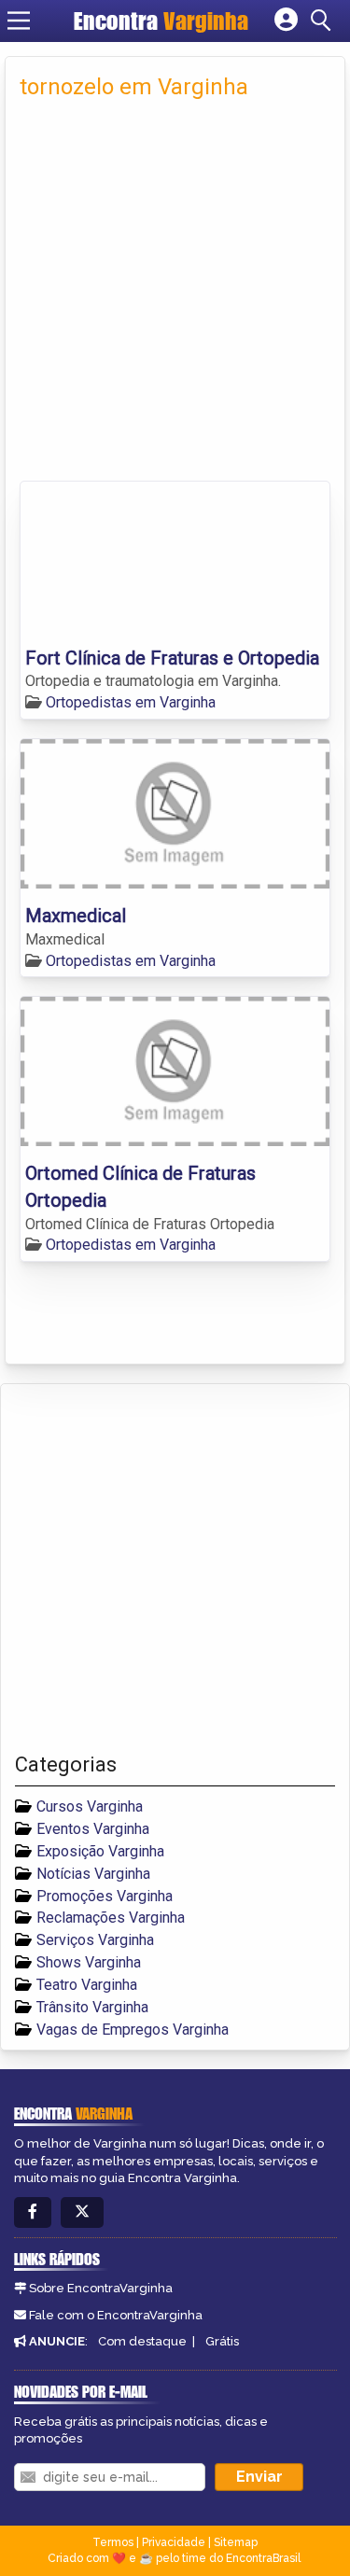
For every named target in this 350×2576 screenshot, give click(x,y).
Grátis (222, 2341)
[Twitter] (82, 2212)
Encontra (161, 21)
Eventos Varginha (93, 1829)
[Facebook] (33, 2212)
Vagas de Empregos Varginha (133, 2030)
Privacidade (174, 2542)
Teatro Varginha (87, 1985)
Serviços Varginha (95, 1940)
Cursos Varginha (90, 1806)
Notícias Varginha (93, 1874)
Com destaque (142, 2341)
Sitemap (236, 2542)
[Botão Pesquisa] (324, 21)
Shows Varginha (89, 1962)
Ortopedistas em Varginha (131, 702)
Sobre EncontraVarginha (101, 2288)
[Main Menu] (19, 21)
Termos (113, 2542)
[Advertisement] (175, 296)
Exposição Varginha (100, 1851)
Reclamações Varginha (111, 1918)
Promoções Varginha (105, 1896)
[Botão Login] (286, 21)
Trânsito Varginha (92, 2007)
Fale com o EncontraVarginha (116, 2315)
